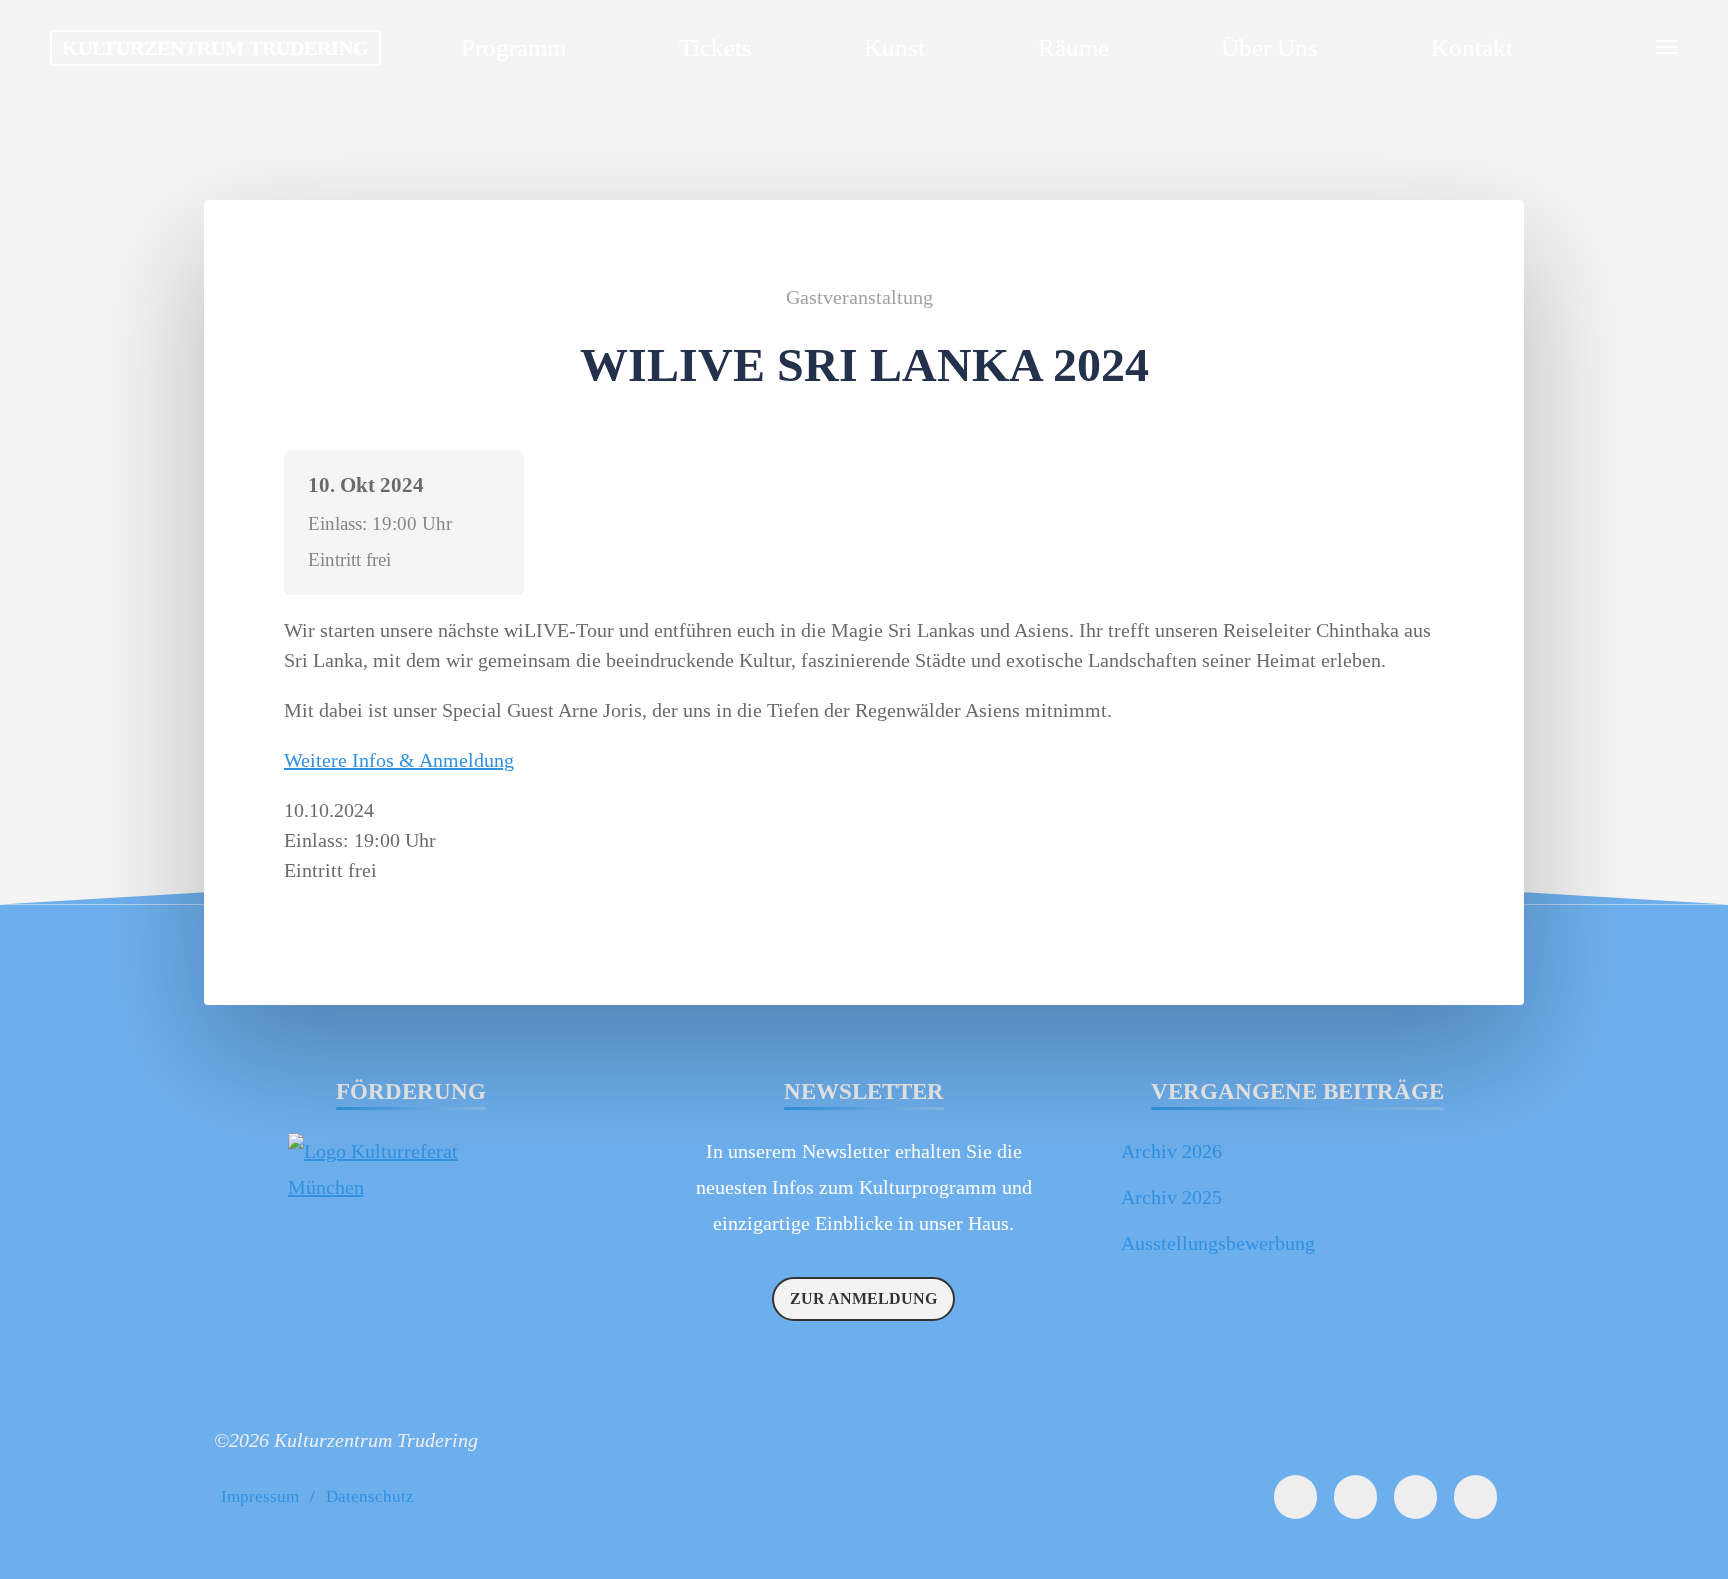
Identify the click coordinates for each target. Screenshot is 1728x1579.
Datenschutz (370, 1496)
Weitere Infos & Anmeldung (399, 760)
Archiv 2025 (1171, 1197)
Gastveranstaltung (859, 297)
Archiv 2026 (1171, 1151)
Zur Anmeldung (863, 1298)
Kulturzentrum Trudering (215, 48)
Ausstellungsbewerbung (1218, 1243)
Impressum (260, 1496)
